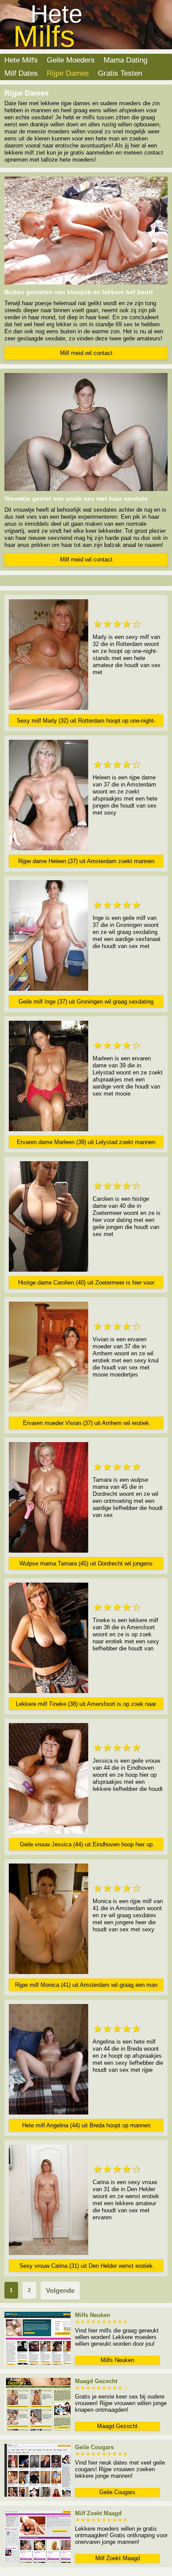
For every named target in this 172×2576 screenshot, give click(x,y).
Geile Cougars (117, 2492)
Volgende (60, 2290)
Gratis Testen (120, 73)
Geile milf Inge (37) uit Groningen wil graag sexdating (86, 1002)
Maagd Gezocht (117, 2426)
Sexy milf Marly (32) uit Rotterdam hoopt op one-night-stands (86, 722)
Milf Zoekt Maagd (118, 2558)
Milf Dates (21, 73)
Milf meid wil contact (86, 353)
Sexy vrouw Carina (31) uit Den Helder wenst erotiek (86, 2266)
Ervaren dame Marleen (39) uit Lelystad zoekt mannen (86, 1142)
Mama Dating (125, 60)
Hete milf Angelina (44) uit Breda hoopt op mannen (86, 2125)
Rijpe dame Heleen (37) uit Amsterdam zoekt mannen (86, 861)
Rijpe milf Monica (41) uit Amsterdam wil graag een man (86, 1985)
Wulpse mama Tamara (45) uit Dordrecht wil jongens (86, 1563)
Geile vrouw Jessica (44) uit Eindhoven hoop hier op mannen (86, 1846)
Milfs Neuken (117, 2360)
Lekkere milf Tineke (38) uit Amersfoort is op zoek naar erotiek (86, 1705)
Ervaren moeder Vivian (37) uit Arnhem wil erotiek (86, 1423)
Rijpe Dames (68, 73)
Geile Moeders (71, 60)
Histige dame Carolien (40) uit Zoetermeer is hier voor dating (86, 1284)
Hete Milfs (21, 60)
